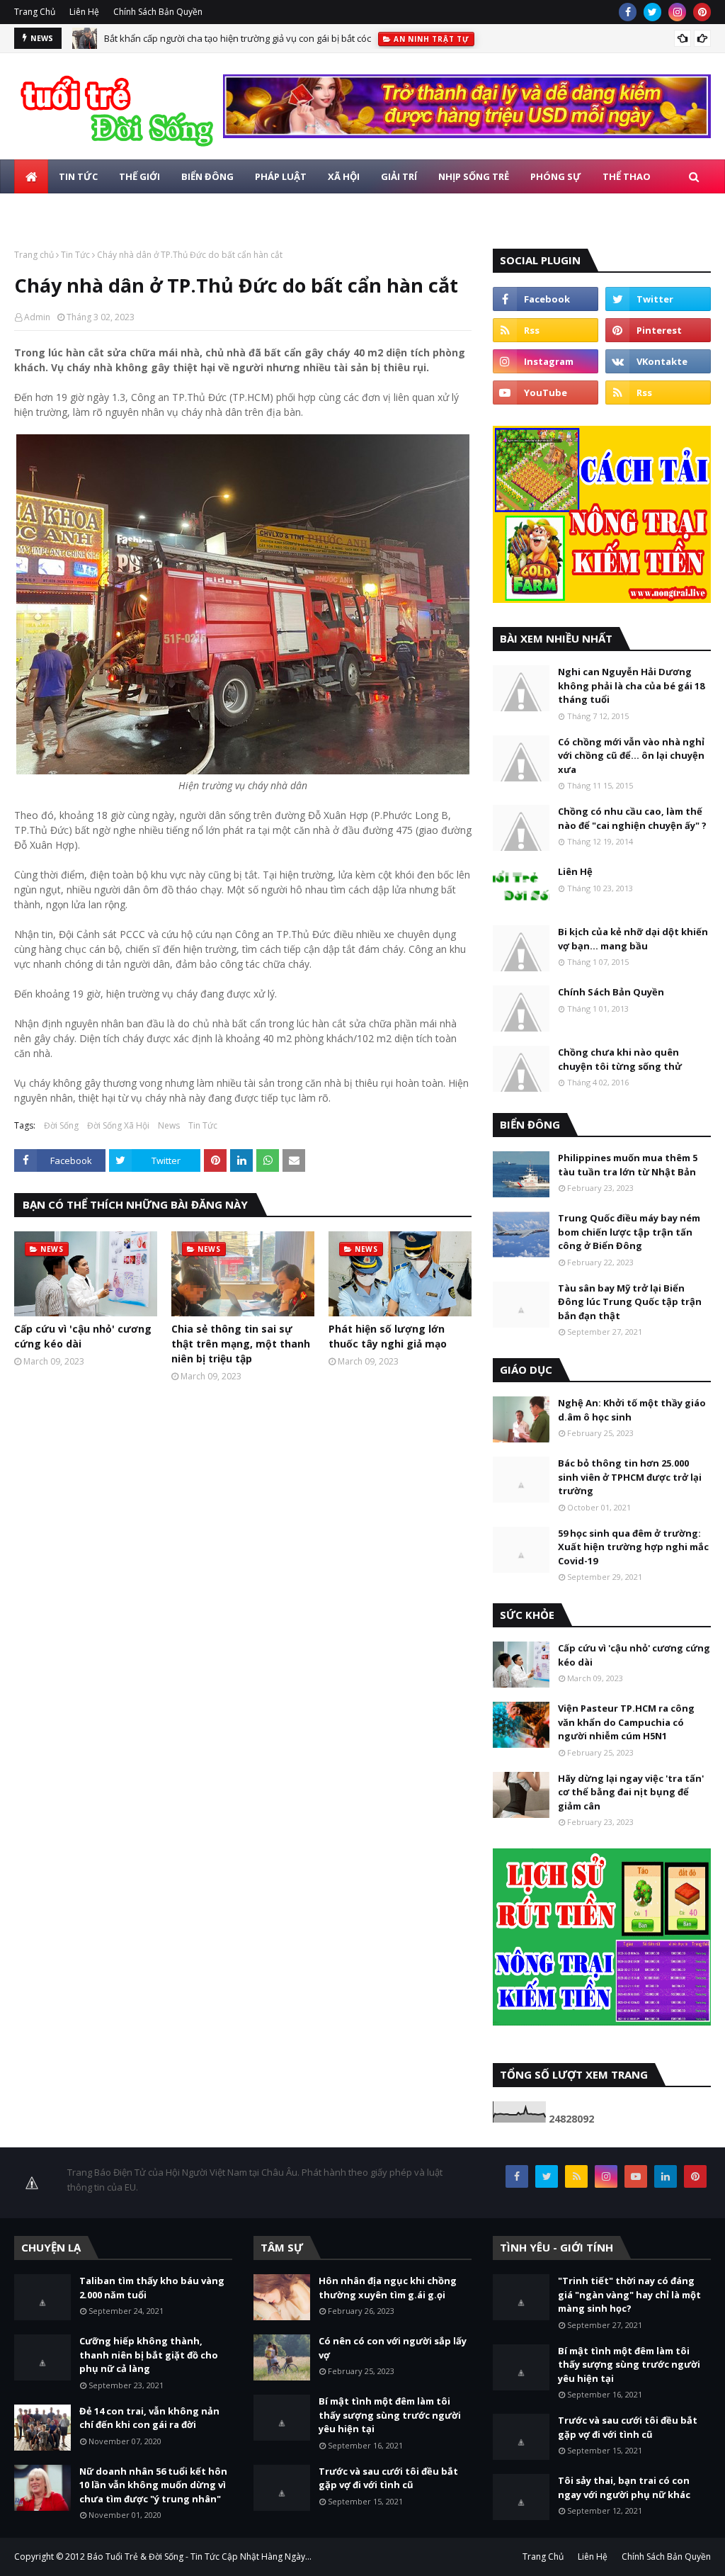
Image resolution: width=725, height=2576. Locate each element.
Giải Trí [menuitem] (399, 176)
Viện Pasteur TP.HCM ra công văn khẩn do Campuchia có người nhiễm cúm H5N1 (626, 1722)
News (169, 1125)
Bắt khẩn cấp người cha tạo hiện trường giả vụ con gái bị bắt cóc (238, 38)
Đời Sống (61, 1125)
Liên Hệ (84, 12)
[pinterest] (702, 12)
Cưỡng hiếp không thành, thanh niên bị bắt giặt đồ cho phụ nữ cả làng (149, 2355)
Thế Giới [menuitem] (139, 176)
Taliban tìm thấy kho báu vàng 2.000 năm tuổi (152, 2288)
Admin (37, 317)
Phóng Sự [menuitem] (556, 176)
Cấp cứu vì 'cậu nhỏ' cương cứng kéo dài (83, 1336)
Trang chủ (34, 255)
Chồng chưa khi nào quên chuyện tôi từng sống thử (620, 1059)
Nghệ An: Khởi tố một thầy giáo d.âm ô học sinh (632, 1410)
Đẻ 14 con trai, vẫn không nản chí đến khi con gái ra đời (149, 2418)
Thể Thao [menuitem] (627, 176)
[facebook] (628, 12)
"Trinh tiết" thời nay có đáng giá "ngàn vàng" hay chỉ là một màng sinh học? (629, 2294)
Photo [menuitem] (109, 210)
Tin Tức (75, 255)
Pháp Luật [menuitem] (281, 176)
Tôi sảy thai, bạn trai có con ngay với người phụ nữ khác (624, 2487)
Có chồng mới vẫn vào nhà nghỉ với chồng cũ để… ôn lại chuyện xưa (631, 756)
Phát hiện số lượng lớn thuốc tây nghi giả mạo (388, 1336)
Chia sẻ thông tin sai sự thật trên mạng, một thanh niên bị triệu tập (241, 1344)
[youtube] (546, 392)
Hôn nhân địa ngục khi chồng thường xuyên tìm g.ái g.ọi (388, 2288)
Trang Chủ (35, 12)
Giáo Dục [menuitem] (48, 210)
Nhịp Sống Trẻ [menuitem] (474, 176)
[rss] (546, 330)
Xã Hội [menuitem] (344, 176)
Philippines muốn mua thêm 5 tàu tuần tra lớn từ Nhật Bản (628, 1165)
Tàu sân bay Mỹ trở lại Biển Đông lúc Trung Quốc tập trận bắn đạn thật (630, 1302)
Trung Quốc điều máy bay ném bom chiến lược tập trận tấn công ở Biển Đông (629, 1232)
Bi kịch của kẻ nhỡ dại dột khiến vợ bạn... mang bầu (633, 939)
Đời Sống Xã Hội (118, 1125)
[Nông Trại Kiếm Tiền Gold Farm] (467, 134)
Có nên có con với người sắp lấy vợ (393, 2348)
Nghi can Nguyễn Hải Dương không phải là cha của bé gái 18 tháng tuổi (631, 685)
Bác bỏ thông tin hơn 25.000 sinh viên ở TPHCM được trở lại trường (630, 1477)
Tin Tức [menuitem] (78, 176)
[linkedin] (666, 2176)
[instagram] (677, 12)
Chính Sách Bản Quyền (158, 12)
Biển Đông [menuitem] (207, 176)
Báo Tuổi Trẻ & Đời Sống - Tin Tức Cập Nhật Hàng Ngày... (199, 2557)
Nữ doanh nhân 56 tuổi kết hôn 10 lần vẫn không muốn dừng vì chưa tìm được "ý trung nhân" (153, 2485)
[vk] (658, 361)
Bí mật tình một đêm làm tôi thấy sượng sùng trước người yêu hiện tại (390, 2415)
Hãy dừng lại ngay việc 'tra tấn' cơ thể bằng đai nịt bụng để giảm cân (631, 1792)
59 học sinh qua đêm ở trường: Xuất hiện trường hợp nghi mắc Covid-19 (633, 1547)
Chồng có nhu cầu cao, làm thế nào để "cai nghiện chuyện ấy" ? (632, 818)
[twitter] (652, 12)
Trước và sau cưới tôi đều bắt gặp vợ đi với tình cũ (388, 2478)
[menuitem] (31, 176)
